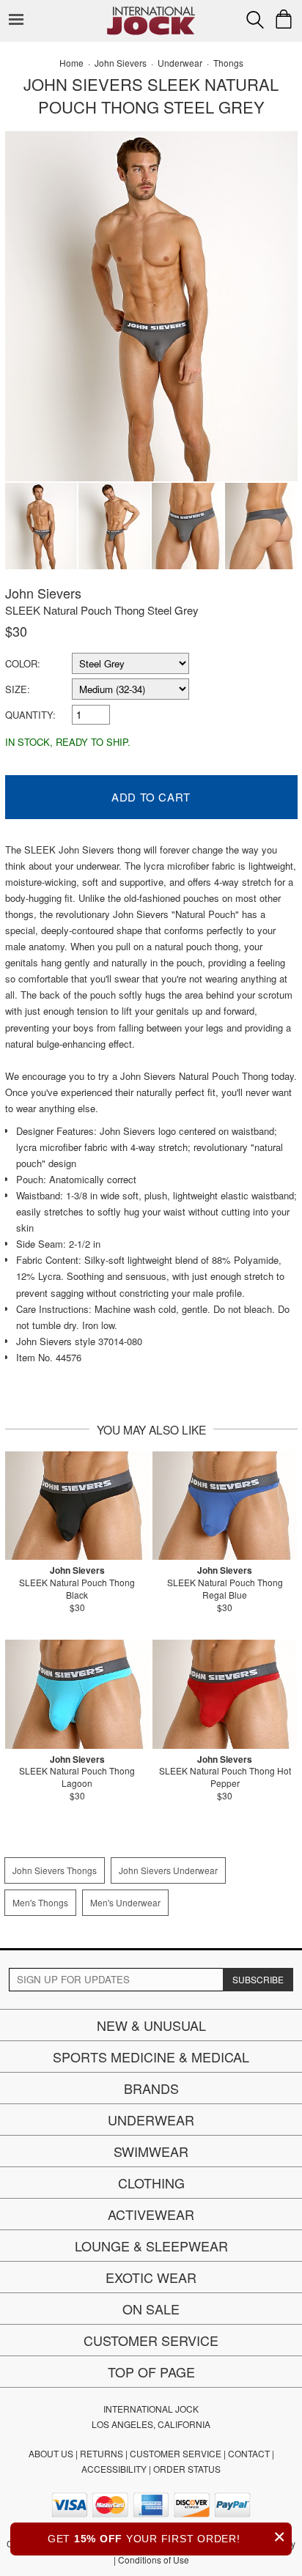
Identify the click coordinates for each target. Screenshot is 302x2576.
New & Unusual (151, 2025)
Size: (18, 689)
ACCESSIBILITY (114, 2469)
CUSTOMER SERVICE (176, 2453)
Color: (23, 663)
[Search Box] (255, 20)
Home (71, 63)
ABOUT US (51, 2453)
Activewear (151, 2214)
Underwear (151, 2120)
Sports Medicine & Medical (151, 2057)
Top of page (151, 2372)
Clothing (151, 2183)
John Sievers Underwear (168, 1870)
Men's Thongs (40, 1902)
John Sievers (43, 593)
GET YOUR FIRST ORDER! (167, 2537)
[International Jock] (151, 11)
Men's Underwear (125, 1902)
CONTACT (249, 2453)
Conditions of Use (154, 2560)
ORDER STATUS (187, 2469)
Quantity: (30, 715)
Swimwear (151, 2151)
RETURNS (102, 2453)
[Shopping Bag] (284, 19)
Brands (151, 2088)
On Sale (151, 2309)
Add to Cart (151, 797)
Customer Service (151, 2340)
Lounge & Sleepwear (151, 2246)
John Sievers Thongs (55, 1870)
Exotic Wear (151, 2277)
